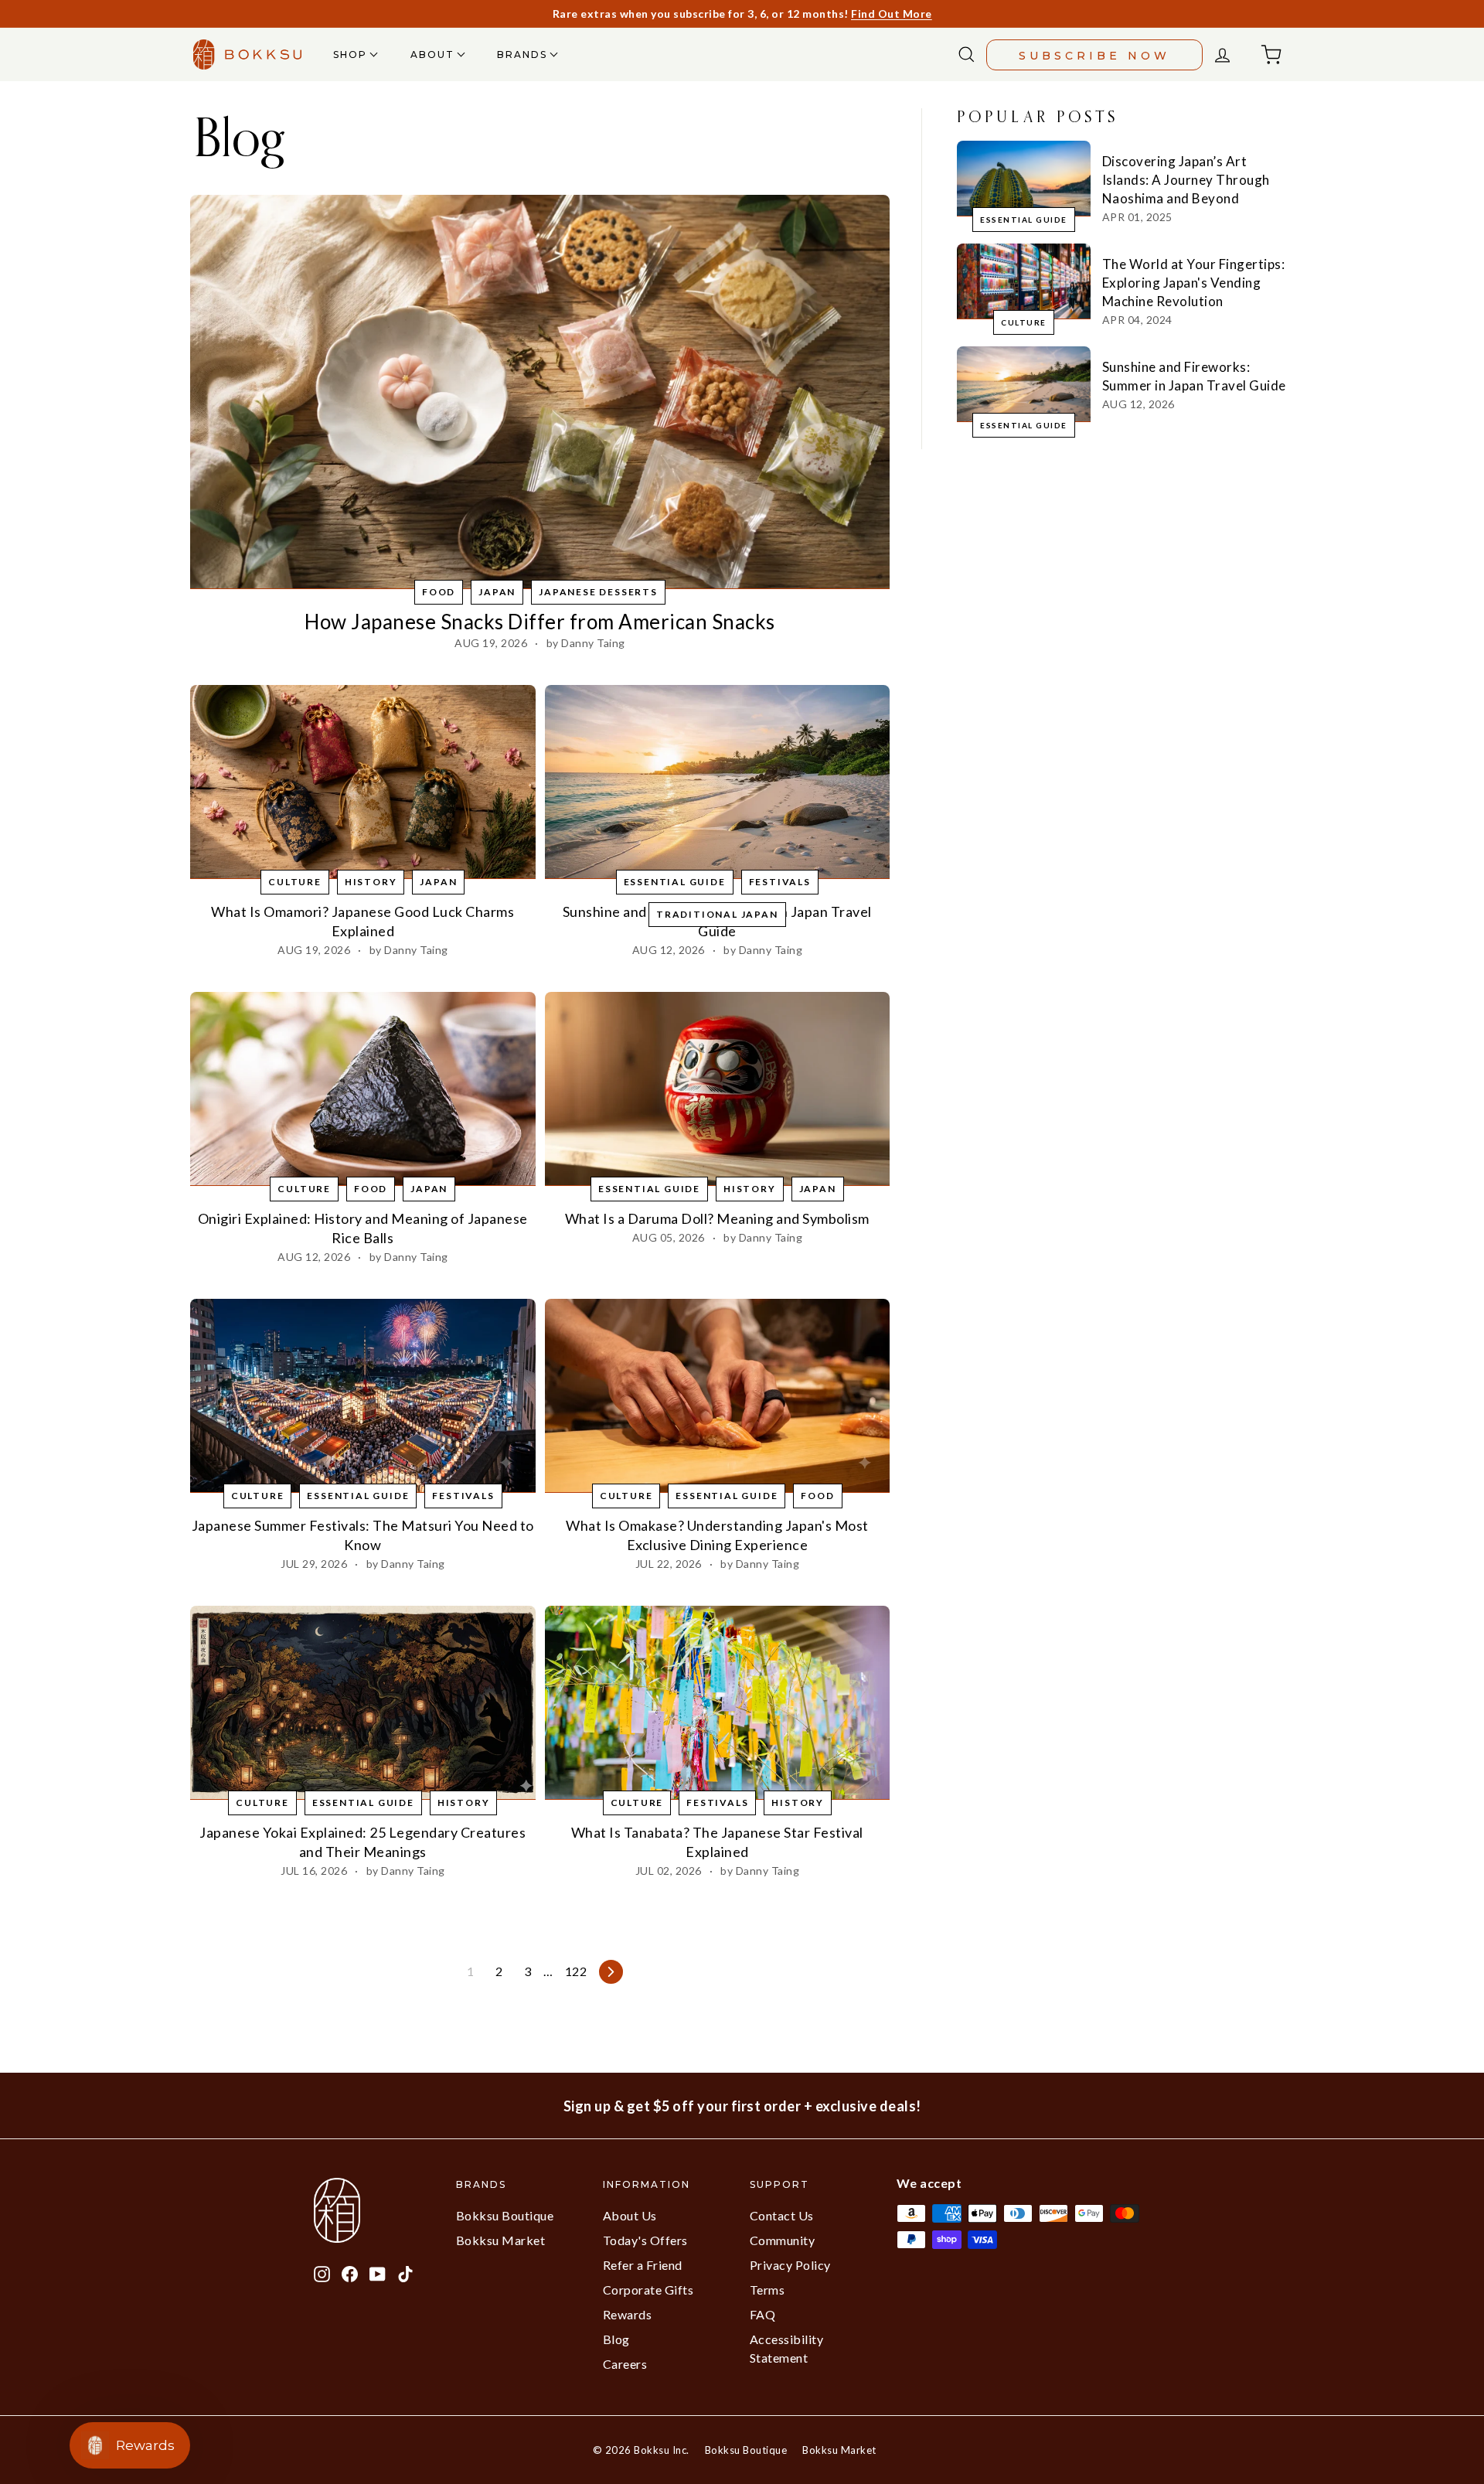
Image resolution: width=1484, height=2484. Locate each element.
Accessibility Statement (787, 2348)
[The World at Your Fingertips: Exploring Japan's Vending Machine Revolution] (1024, 281)
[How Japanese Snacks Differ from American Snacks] (540, 392)
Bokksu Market (501, 2240)
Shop (352, 55)
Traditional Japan (717, 914)
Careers (625, 2364)
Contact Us (782, 2215)
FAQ (763, 2314)
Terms (768, 2290)
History (371, 882)
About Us (630, 2215)
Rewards (628, 2314)
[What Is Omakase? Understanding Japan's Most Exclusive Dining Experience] (718, 1396)
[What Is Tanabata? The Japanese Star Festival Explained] (718, 1703)
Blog (616, 2339)
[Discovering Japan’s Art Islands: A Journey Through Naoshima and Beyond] (1024, 178)
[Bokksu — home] (247, 55)
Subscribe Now (1094, 56)
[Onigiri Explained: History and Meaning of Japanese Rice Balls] (363, 1089)
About (434, 55)
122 (576, 1971)
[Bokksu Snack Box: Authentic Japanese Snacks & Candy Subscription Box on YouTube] (378, 2272)
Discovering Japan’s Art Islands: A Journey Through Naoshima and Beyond (1186, 180)
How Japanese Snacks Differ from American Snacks (540, 622)
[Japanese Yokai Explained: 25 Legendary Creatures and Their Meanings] (363, 1703)
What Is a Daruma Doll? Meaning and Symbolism (717, 1218)
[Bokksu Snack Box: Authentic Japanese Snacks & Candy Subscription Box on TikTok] (405, 2272)
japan (497, 592)
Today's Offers (645, 2240)
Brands (524, 55)
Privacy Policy (790, 2265)
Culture (295, 882)
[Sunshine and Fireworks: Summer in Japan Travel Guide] (718, 782)
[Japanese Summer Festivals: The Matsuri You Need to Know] (363, 1396)
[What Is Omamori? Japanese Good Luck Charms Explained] (363, 782)
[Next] (611, 1972)
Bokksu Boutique (505, 2215)
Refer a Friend (643, 2265)
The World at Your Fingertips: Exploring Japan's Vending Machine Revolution (1194, 283)
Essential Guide (675, 882)
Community (783, 2240)
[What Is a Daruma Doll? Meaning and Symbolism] (718, 1089)
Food (439, 592)
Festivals (780, 882)
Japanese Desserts (598, 592)
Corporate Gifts (648, 2290)
